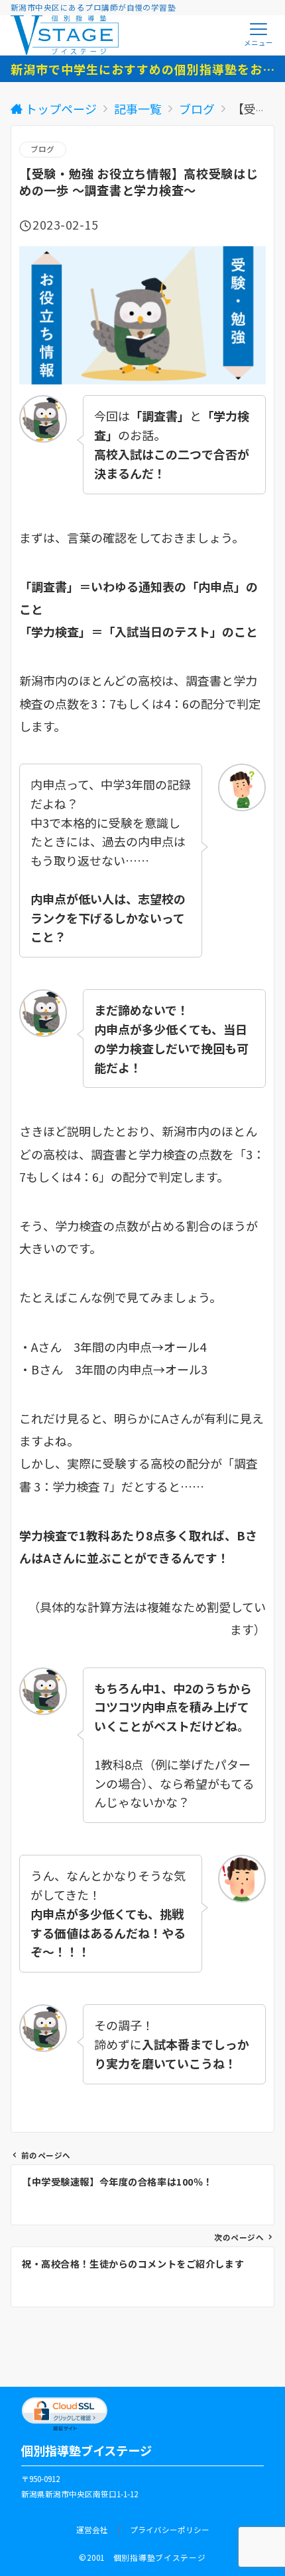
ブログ (43, 149)
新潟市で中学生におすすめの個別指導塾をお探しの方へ (142, 69)
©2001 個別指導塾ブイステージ (142, 2557)
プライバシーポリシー (170, 2530)
